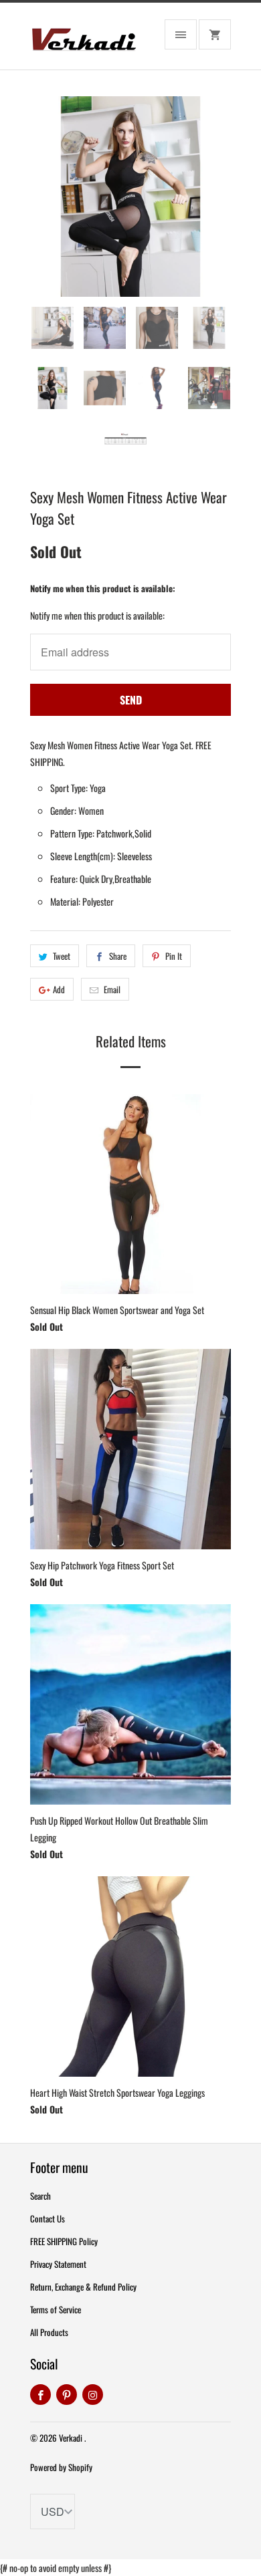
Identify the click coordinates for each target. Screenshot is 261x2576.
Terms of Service (56, 2309)
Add (59, 989)
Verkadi (72, 2438)
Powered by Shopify (61, 2467)
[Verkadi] (84, 41)
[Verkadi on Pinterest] (67, 2395)
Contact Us (48, 2218)
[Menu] (181, 34)
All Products (49, 2332)
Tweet (62, 956)
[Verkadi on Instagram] (93, 2395)
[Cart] (215, 34)
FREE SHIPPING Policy (64, 2241)
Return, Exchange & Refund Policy (83, 2287)
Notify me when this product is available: (103, 588)
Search (40, 2196)
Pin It (174, 956)
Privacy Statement (58, 2264)
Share (118, 956)
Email (112, 989)
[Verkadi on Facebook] (40, 2395)
